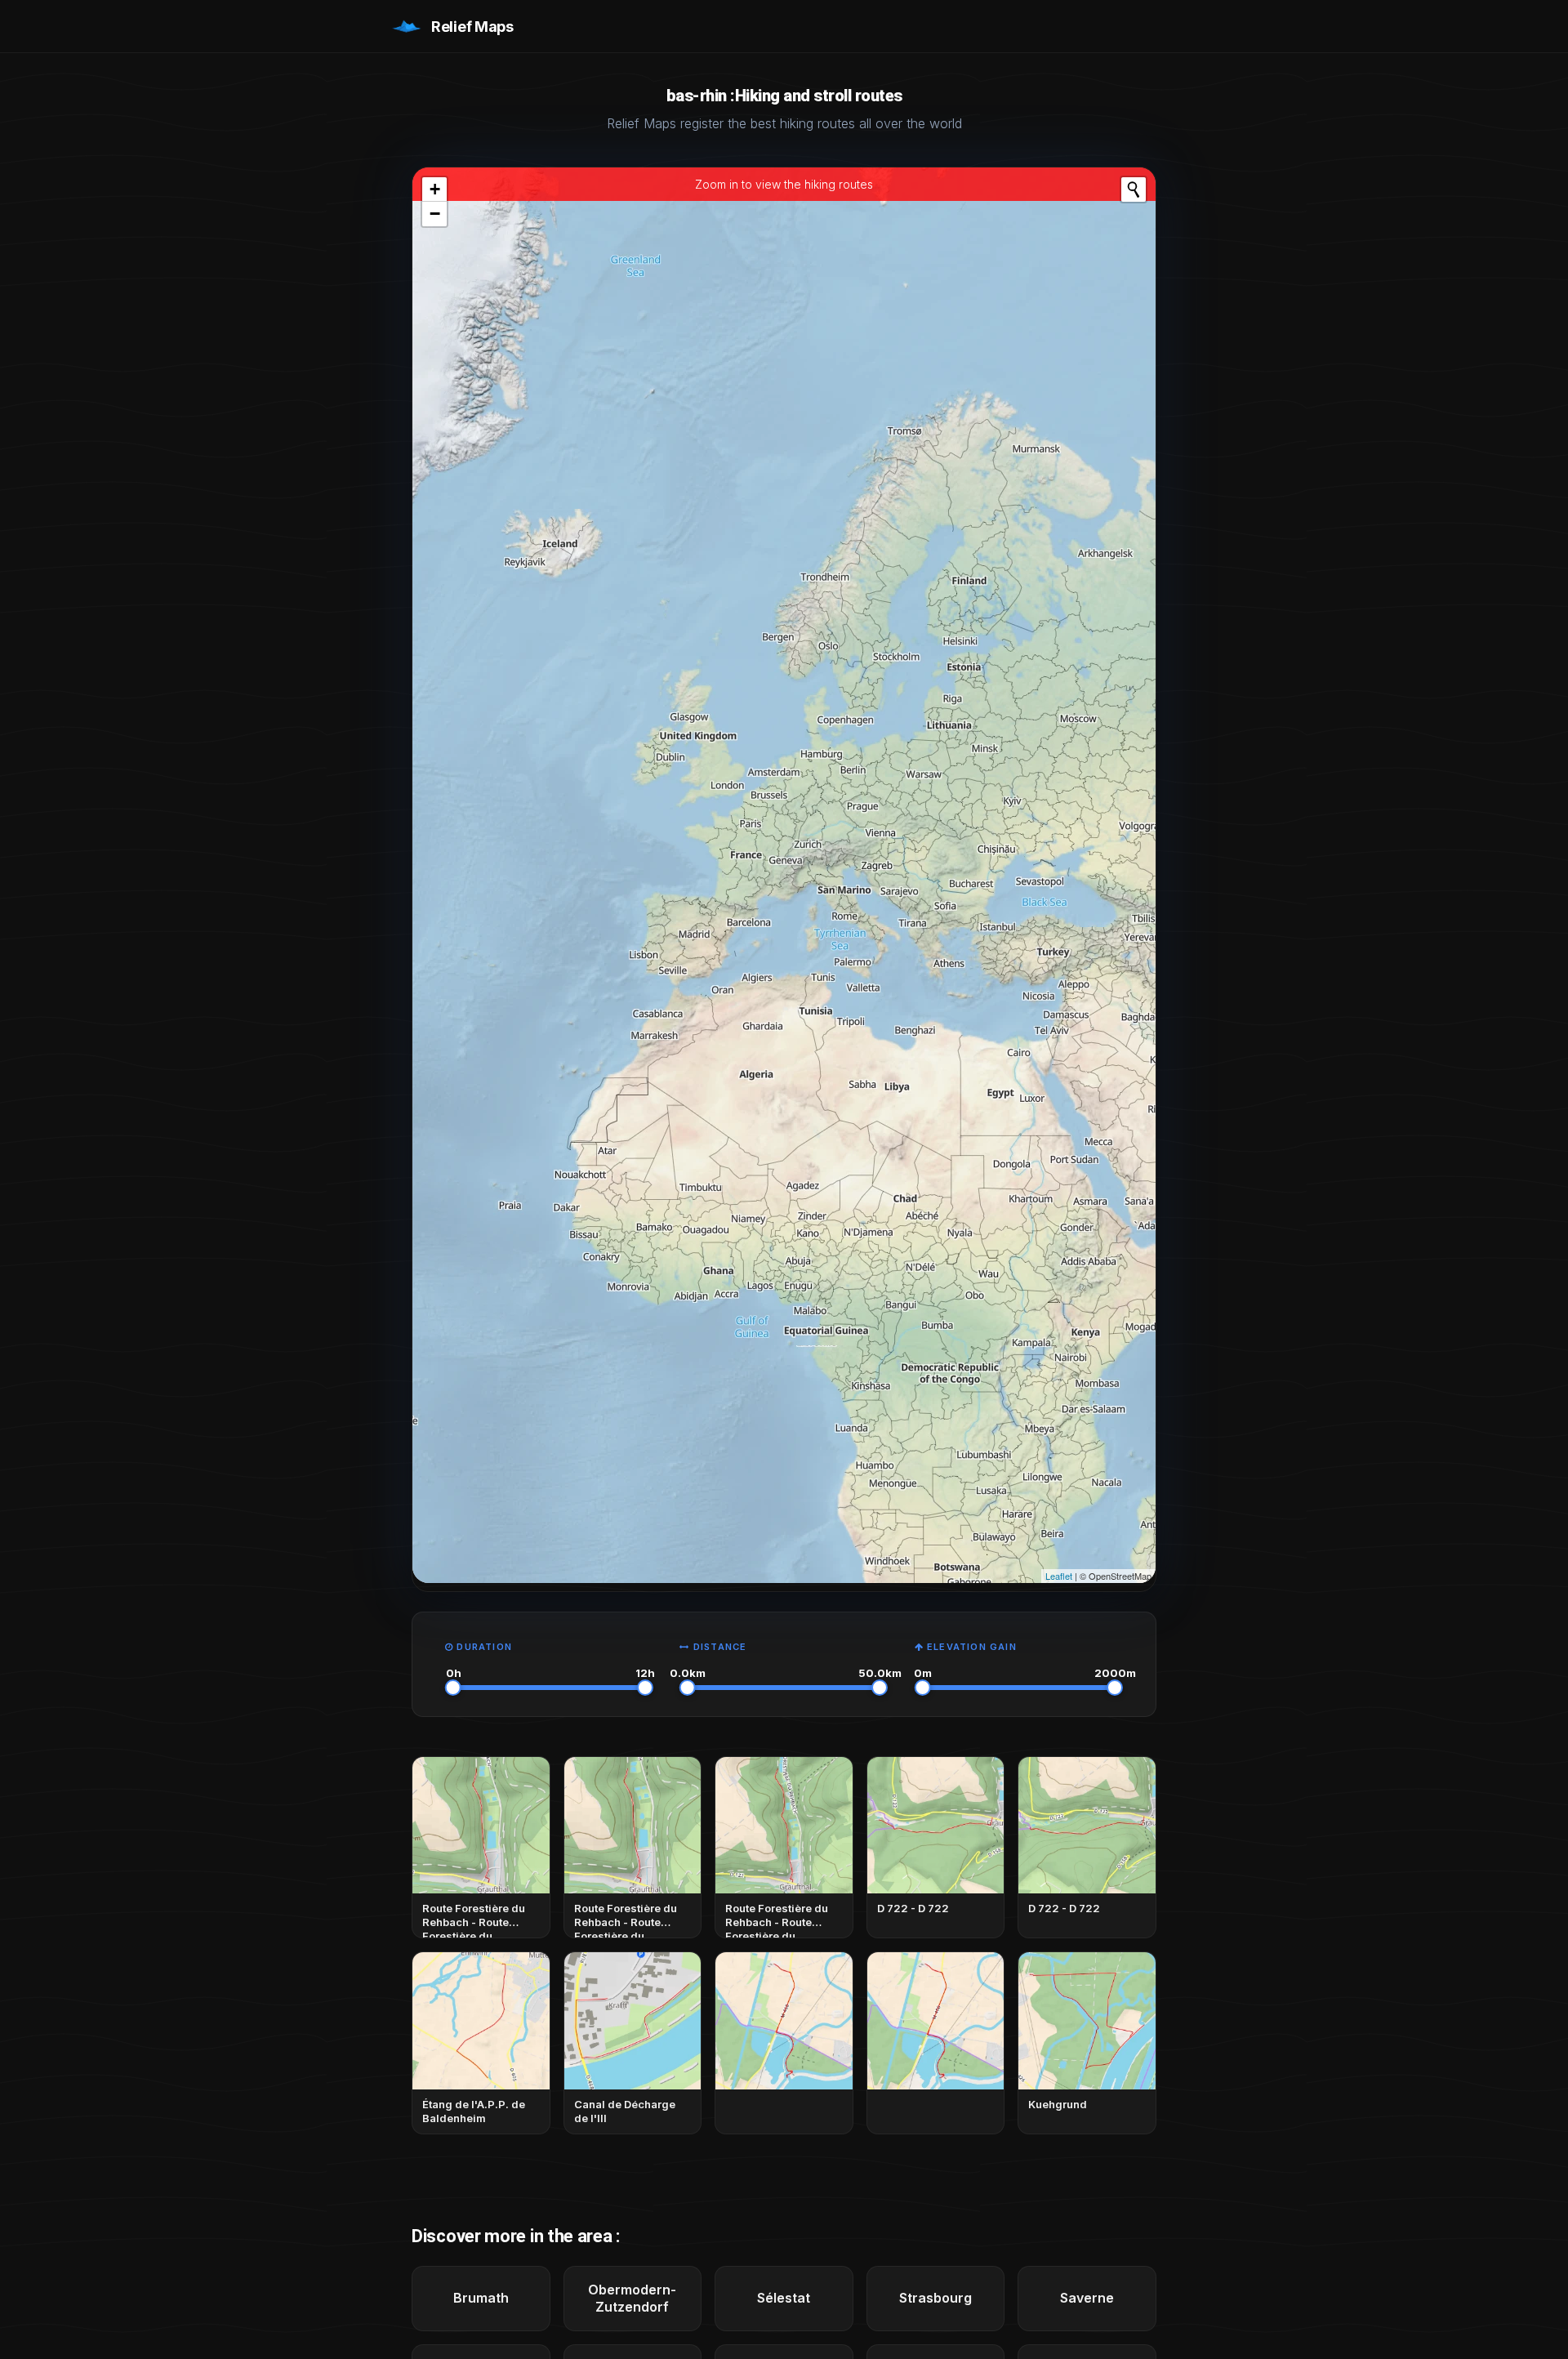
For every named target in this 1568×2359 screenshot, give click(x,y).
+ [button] (435, 189)
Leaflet (1059, 1576)
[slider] (453, 1688)
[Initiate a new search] (1134, 190)
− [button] (435, 214)
